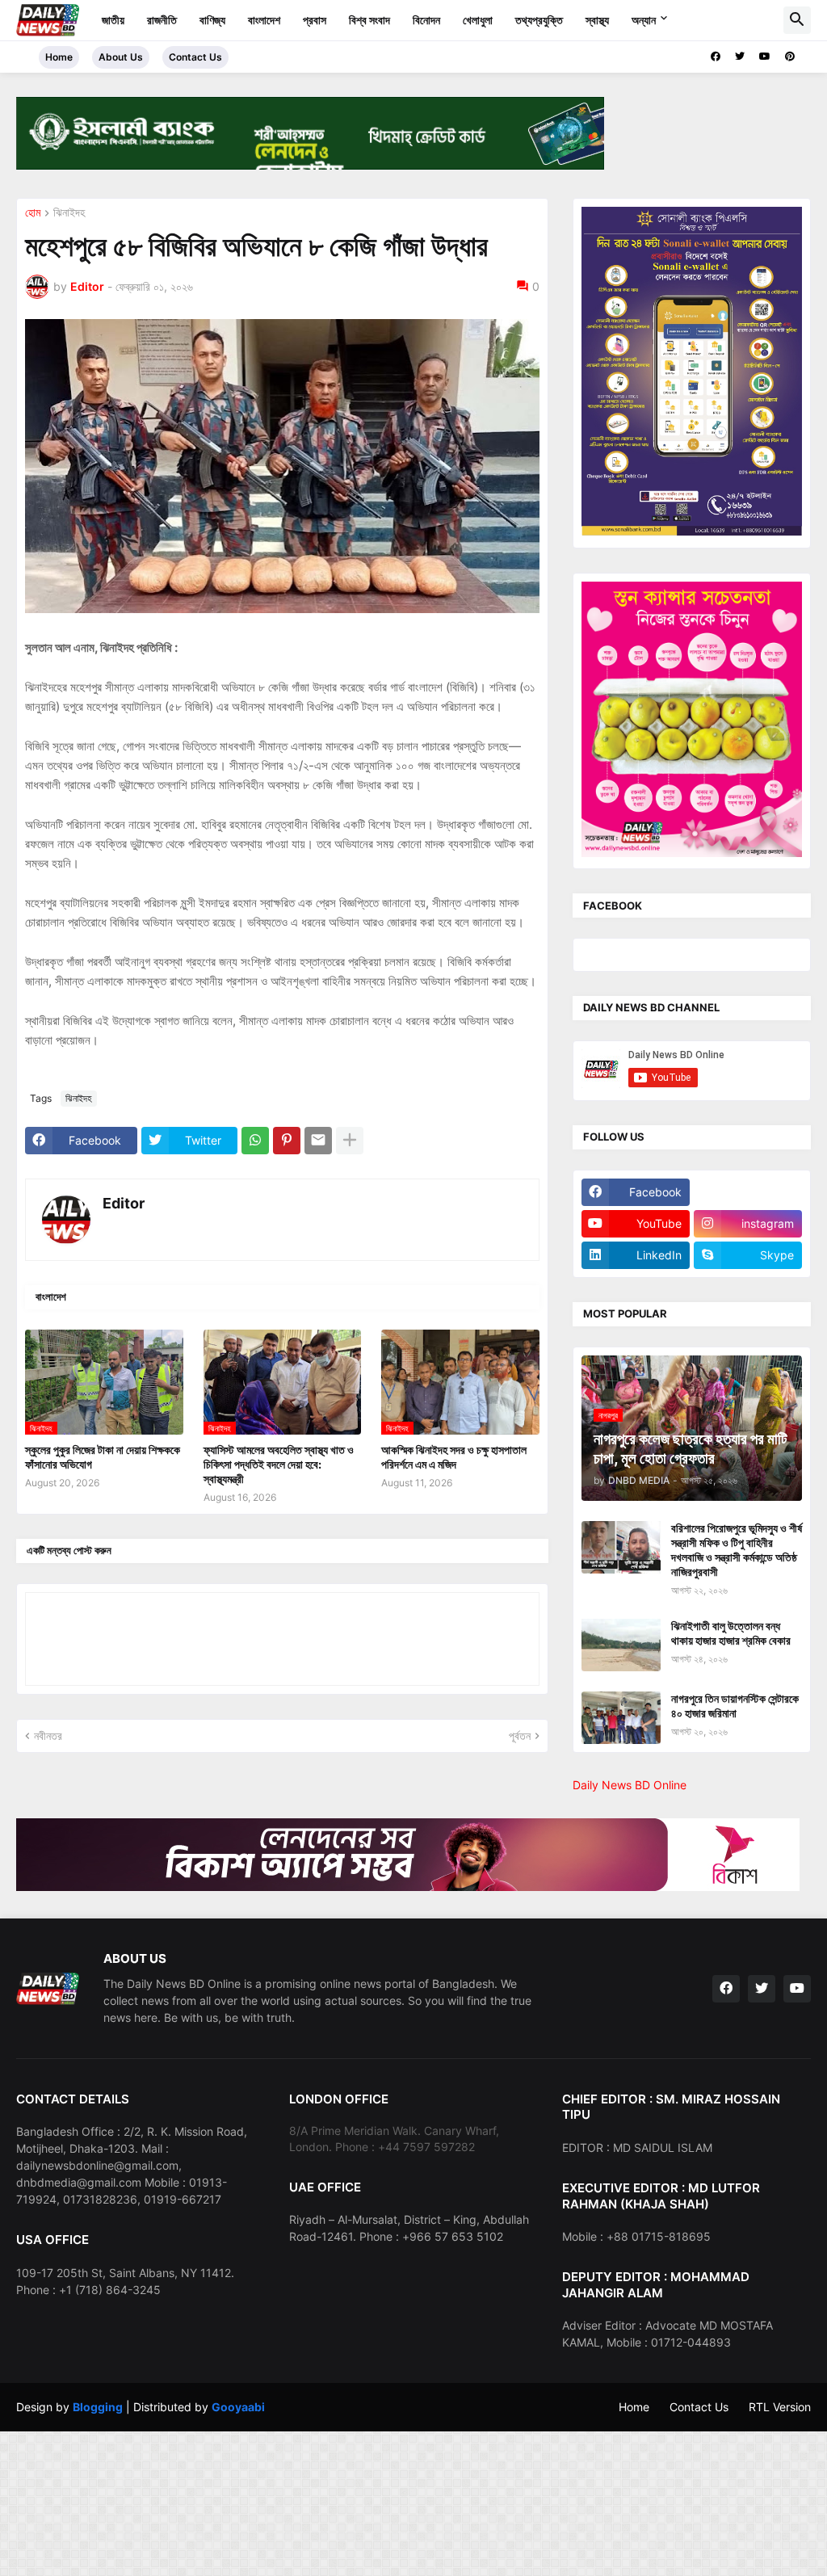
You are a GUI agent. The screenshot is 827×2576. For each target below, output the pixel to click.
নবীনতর (48, 1736)
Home (59, 57)
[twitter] (740, 57)
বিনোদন (426, 20)
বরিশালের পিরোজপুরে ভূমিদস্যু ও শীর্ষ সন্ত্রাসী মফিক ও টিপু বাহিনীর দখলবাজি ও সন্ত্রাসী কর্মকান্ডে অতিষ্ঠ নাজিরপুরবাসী (737, 1550)
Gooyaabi (238, 2407)
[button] (797, 20)
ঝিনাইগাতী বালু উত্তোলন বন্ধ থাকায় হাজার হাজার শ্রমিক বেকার (731, 1633)
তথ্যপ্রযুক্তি (539, 20)
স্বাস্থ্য (597, 20)
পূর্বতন (520, 1736)
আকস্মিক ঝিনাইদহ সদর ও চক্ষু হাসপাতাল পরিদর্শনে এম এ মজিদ (454, 1457)
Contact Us (195, 57)
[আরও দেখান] (350, 1141)
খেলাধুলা (478, 20)
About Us (121, 57)
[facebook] (716, 57)
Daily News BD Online (630, 1785)
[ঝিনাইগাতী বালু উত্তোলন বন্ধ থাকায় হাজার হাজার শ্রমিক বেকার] (621, 1645)
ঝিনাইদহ (69, 213)
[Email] (318, 1141)
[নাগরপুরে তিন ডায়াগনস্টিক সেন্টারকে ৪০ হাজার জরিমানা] (621, 1718)
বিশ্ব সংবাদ (369, 20)
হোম (33, 213)
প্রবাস (315, 20)
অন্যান (644, 20)
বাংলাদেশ (264, 20)
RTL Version (780, 2407)
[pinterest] (790, 57)
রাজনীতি (162, 20)
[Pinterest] (287, 1141)
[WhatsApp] (255, 1141)
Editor (124, 1203)
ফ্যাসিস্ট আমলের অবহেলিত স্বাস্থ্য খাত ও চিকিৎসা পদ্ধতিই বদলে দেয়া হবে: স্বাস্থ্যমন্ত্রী (279, 1464)
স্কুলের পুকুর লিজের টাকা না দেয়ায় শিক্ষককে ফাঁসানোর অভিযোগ (103, 1457)
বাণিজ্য (212, 20)
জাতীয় (113, 20)
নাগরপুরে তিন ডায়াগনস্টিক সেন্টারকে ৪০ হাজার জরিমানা (735, 1706)
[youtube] (765, 57)
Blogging (98, 2407)
